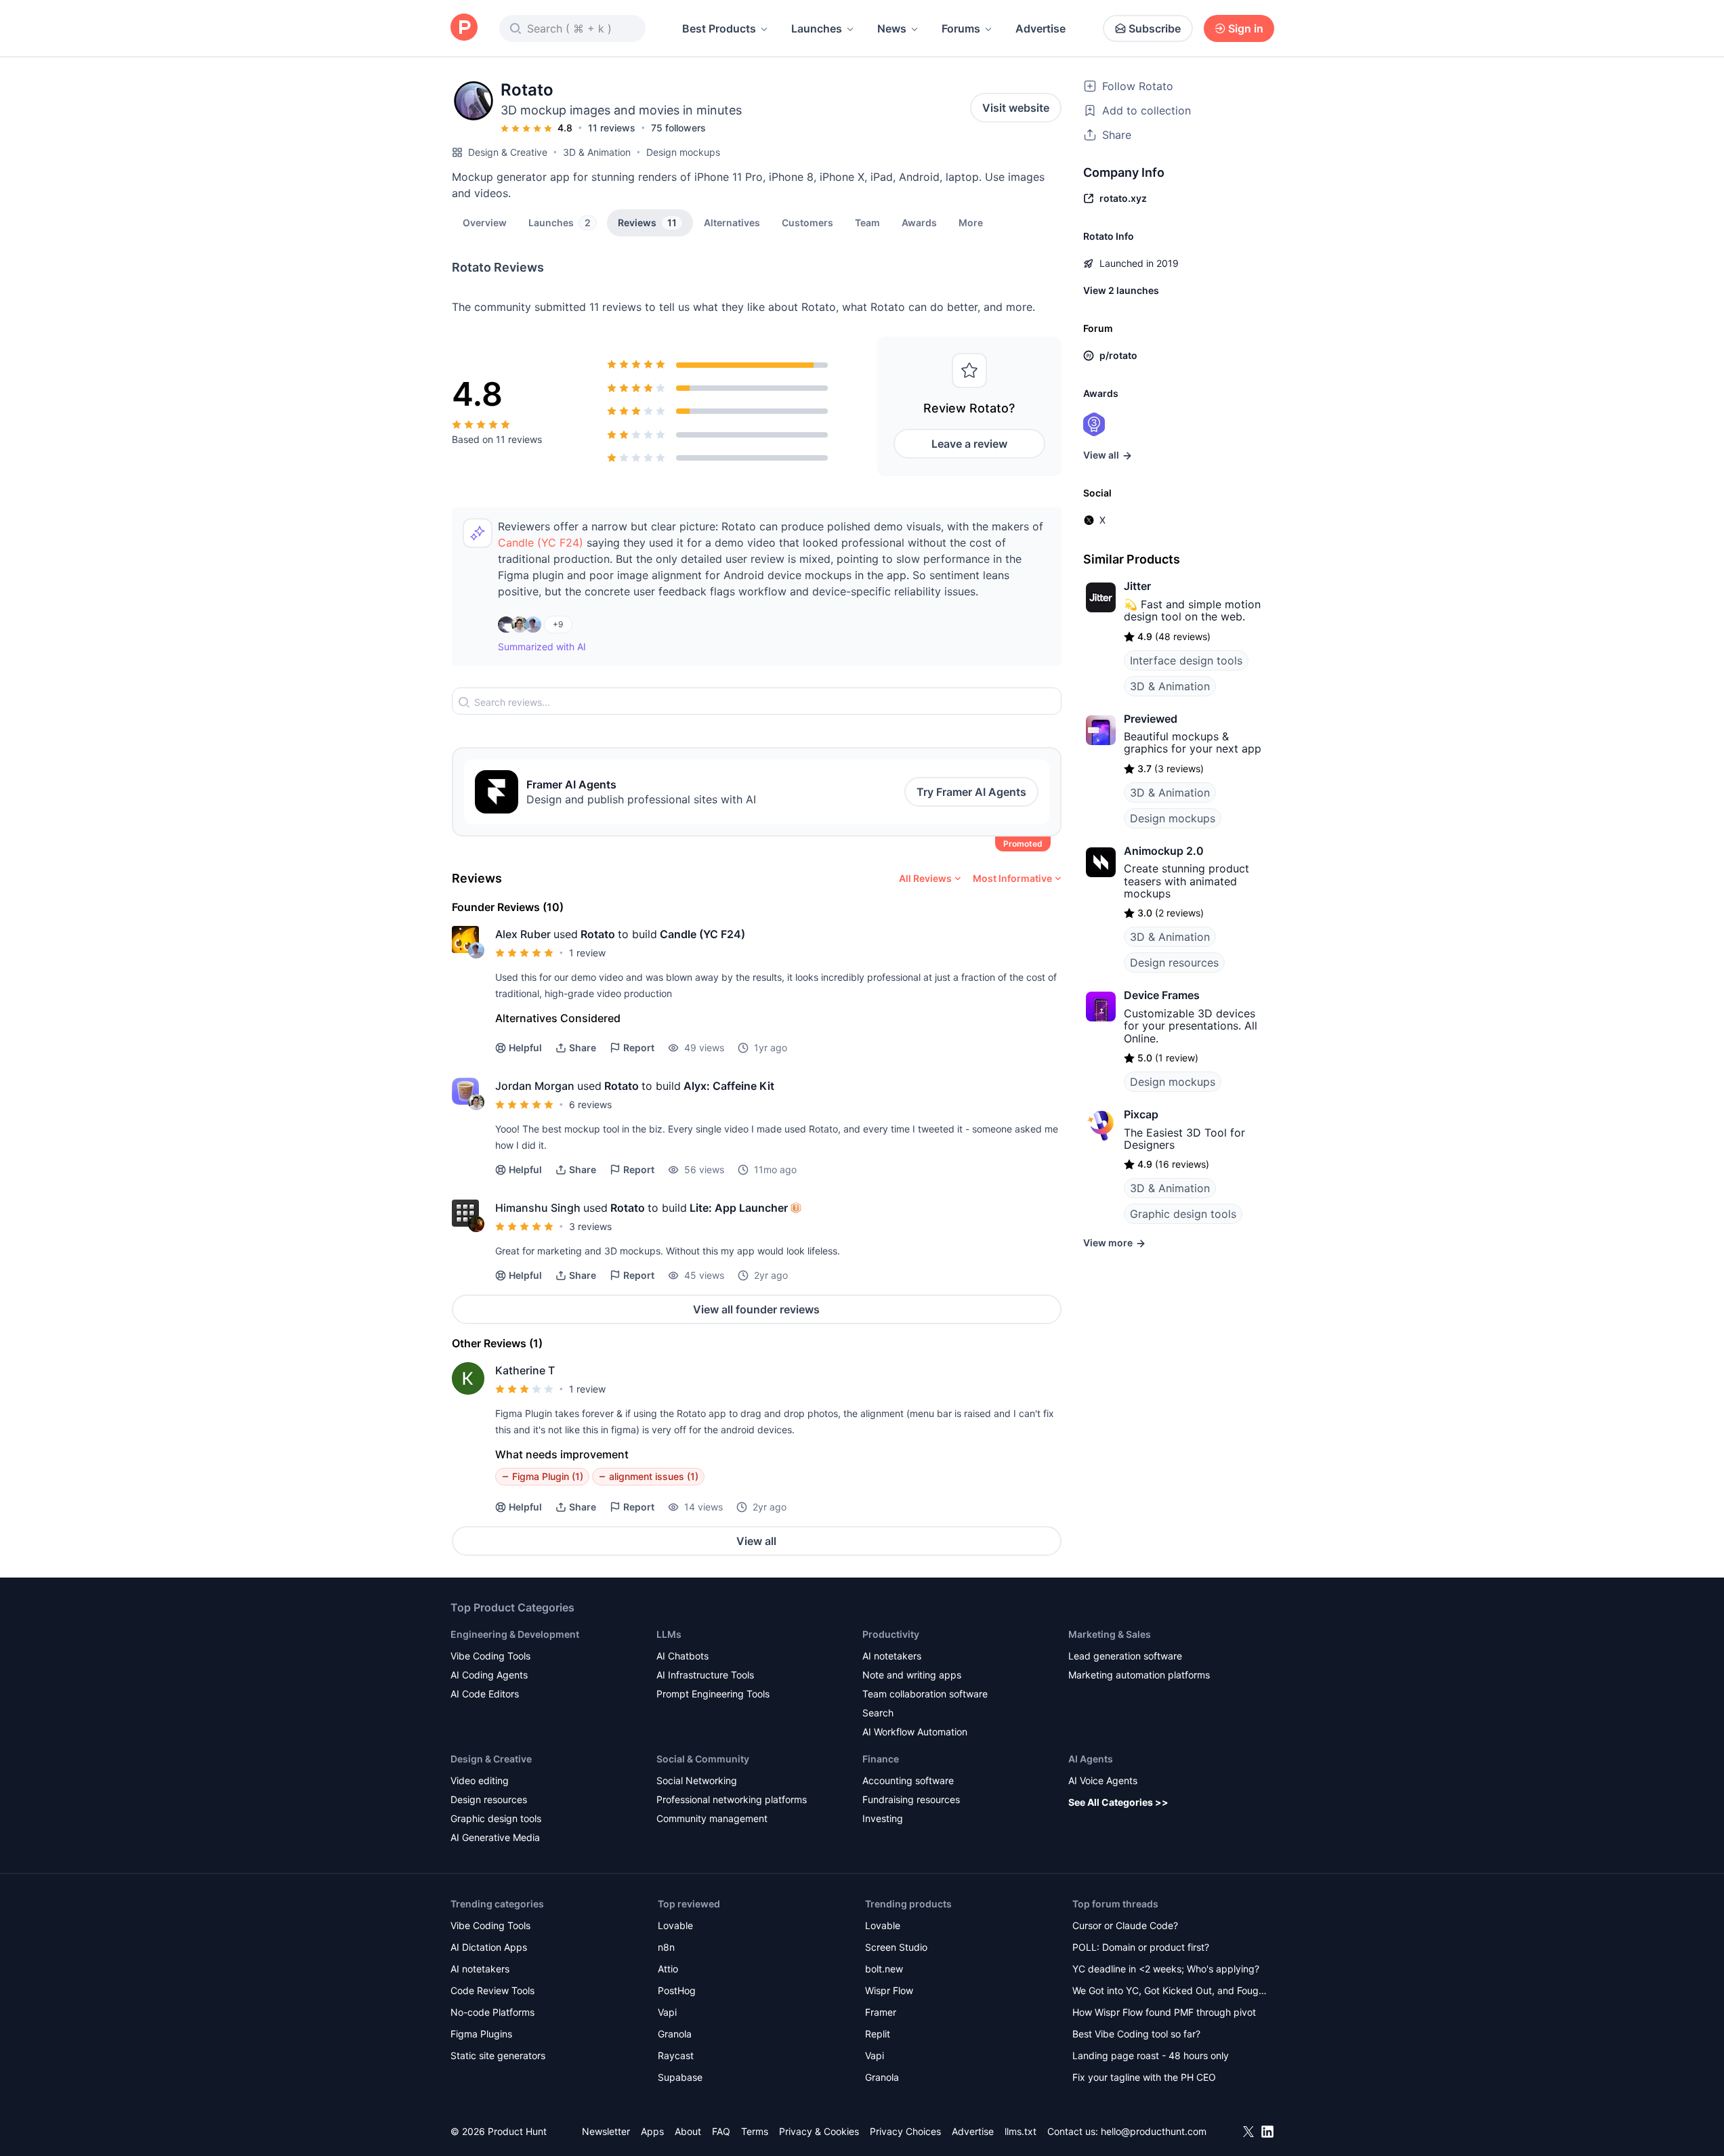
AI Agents (1091, 1759)
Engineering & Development (515, 1634)
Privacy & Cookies (819, 2131)
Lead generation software (1125, 1656)
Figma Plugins (481, 2034)
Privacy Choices (905, 2131)
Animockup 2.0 (1164, 851)
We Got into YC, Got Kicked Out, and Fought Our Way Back (1170, 1992)
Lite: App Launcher (739, 1208)
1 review (587, 953)
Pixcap (1141, 1114)
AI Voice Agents (1103, 1780)
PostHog (677, 1990)
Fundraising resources (911, 1799)
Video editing (480, 1780)
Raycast (676, 2055)
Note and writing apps (912, 1675)
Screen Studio (896, 1947)
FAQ (721, 2131)
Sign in (1246, 28)
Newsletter (606, 2131)
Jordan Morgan (535, 1086)
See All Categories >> (1118, 1802)
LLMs (669, 1634)
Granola (675, 2034)
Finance (881, 1759)
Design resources (1174, 963)
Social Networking (697, 1780)
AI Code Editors (485, 1694)
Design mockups (683, 152)
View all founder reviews (756, 1309)
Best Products (719, 28)
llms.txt (1021, 2131)
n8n (666, 1947)
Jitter (1137, 586)
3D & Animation (597, 152)
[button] (971, 222)
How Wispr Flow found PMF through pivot (1164, 2012)
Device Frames (1162, 995)
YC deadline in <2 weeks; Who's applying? (1166, 1969)
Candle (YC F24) (541, 543)
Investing (883, 1818)
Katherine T (525, 1370)
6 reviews (590, 1104)
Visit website (1016, 108)
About (688, 2131)
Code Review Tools (492, 1990)
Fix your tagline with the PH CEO (1144, 2077)
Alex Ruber (523, 934)
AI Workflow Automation (915, 1732)
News (892, 28)
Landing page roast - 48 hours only (1151, 2055)
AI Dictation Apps (489, 1947)
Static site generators (498, 2055)
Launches (817, 28)
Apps (652, 2131)
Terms (755, 2131)
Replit (878, 2034)
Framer (881, 2012)
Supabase (680, 2077)
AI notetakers (892, 1656)
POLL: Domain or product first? (1141, 1947)
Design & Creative (508, 152)
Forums (961, 28)
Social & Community (703, 1759)
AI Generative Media (495, 1837)
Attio (668, 1969)
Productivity (891, 1634)
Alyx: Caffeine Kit (729, 1086)
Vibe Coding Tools (490, 1656)
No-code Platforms (492, 2012)
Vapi (667, 2012)
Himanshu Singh (538, 1208)
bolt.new (884, 1969)
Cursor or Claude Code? (1125, 1925)
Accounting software (908, 1780)
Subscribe (1155, 28)
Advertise (1040, 28)
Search (878, 1713)
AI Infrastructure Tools (705, 1675)
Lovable (675, 1925)
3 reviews (590, 1226)
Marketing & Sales (1110, 1634)
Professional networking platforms (732, 1799)
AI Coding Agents (489, 1675)
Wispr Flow (889, 1990)
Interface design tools (1186, 660)
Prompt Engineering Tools (713, 1694)
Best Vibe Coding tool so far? (1136, 2034)
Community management (712, 1818)
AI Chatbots (682, 1656)
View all (756, 1541)
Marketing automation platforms (1139, 1675)
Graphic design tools (1183, 1214)
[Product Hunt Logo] (464, 28)
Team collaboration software (925, 1694)
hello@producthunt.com (1154, 2131)
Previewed (1151, 719)
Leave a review (969, 444)
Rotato (598, 934)
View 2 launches (1121, 290)
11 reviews (612, 128)
